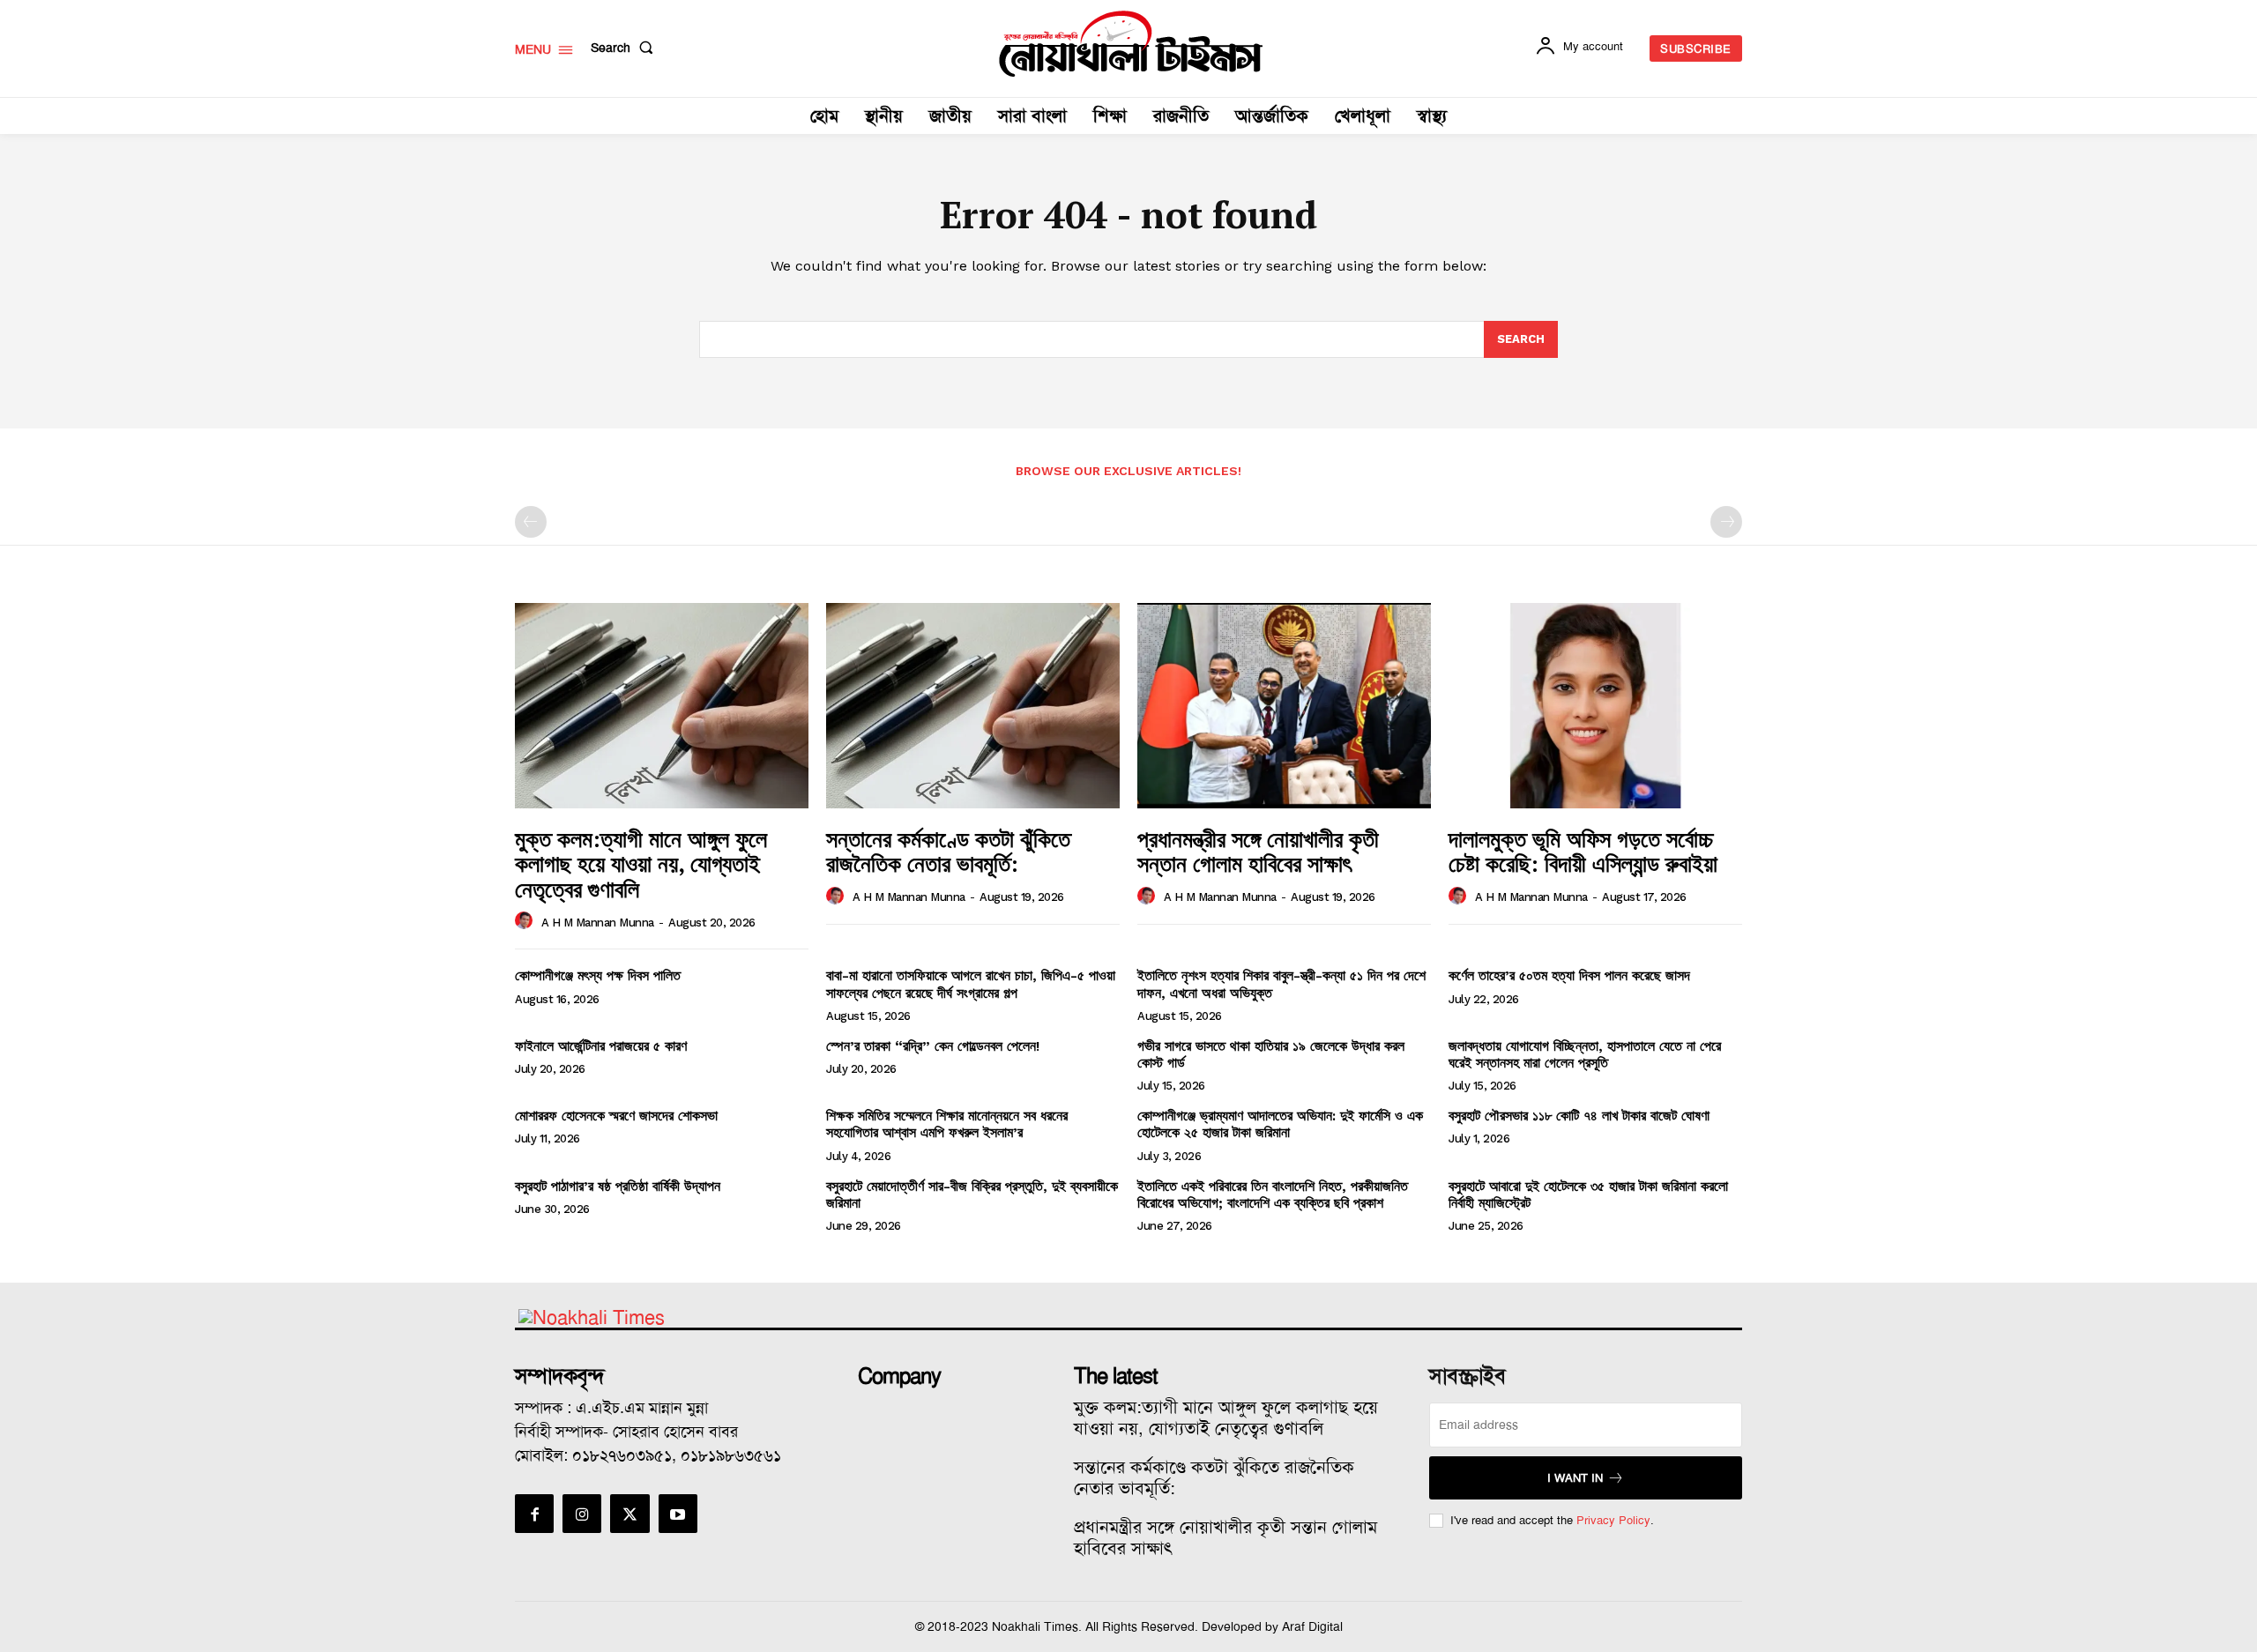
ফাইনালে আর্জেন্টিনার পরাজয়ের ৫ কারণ (601, 1046)
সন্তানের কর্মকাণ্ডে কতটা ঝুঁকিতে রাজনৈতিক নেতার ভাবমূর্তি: (948, 851)
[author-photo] (526, 921)
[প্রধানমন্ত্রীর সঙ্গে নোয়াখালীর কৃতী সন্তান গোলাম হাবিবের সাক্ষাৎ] (1284, 706)
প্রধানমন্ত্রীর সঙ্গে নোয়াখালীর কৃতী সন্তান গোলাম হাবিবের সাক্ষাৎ (1258, 851)
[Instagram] (582, 1514)
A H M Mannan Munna (598, 923)
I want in (1575, 1478)
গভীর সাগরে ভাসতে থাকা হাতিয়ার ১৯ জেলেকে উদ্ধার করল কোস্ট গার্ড (1271, 1054)
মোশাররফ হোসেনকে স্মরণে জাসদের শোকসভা (616, 1116)
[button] (626, 48)
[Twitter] (629, 1514)
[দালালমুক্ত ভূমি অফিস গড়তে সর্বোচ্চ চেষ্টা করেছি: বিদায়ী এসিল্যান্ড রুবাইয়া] (1595, 706)
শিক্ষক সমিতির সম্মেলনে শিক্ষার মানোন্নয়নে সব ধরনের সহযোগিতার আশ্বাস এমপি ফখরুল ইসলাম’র (947, 1124)
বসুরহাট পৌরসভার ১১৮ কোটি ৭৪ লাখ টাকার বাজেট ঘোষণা (1579, 1116)
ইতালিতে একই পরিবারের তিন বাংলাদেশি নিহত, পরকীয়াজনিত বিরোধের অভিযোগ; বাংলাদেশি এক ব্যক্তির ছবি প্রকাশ (1273, 1194)
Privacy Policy (1613, 1520)
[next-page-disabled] (1726, 522)
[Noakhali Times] (1131, 44)
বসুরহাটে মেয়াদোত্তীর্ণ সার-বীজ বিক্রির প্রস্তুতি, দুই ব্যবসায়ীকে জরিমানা (972, 1194)
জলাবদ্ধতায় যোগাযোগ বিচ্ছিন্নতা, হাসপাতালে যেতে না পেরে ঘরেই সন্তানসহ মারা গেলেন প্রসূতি (1585, 1054)
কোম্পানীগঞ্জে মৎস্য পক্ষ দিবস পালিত (598, 975)
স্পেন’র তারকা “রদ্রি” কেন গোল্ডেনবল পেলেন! (933, 1046)
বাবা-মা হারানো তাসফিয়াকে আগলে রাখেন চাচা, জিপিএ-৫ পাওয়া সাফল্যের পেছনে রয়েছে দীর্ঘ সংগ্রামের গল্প (971, 984)
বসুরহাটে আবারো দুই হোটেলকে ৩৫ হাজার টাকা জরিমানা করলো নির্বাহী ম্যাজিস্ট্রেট (1588, 1194)
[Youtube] (678, 1514)
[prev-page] (531, 522)
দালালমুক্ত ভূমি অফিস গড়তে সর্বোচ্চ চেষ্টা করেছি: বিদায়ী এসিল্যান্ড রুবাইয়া (1583, 851)
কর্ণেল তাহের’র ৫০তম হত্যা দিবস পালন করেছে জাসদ (1569, 975)
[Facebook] (534, 1514)
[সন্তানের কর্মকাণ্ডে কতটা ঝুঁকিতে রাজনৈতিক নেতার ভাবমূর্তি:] (973, 706)
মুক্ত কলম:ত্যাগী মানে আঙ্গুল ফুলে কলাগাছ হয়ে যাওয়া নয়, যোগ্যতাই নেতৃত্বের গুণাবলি (641, 863)
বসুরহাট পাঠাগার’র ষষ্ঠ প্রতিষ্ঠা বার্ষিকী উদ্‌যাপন (618, 1186)
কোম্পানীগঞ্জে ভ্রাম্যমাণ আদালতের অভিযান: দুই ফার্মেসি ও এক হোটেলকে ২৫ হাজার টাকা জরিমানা (1280, 1124)
